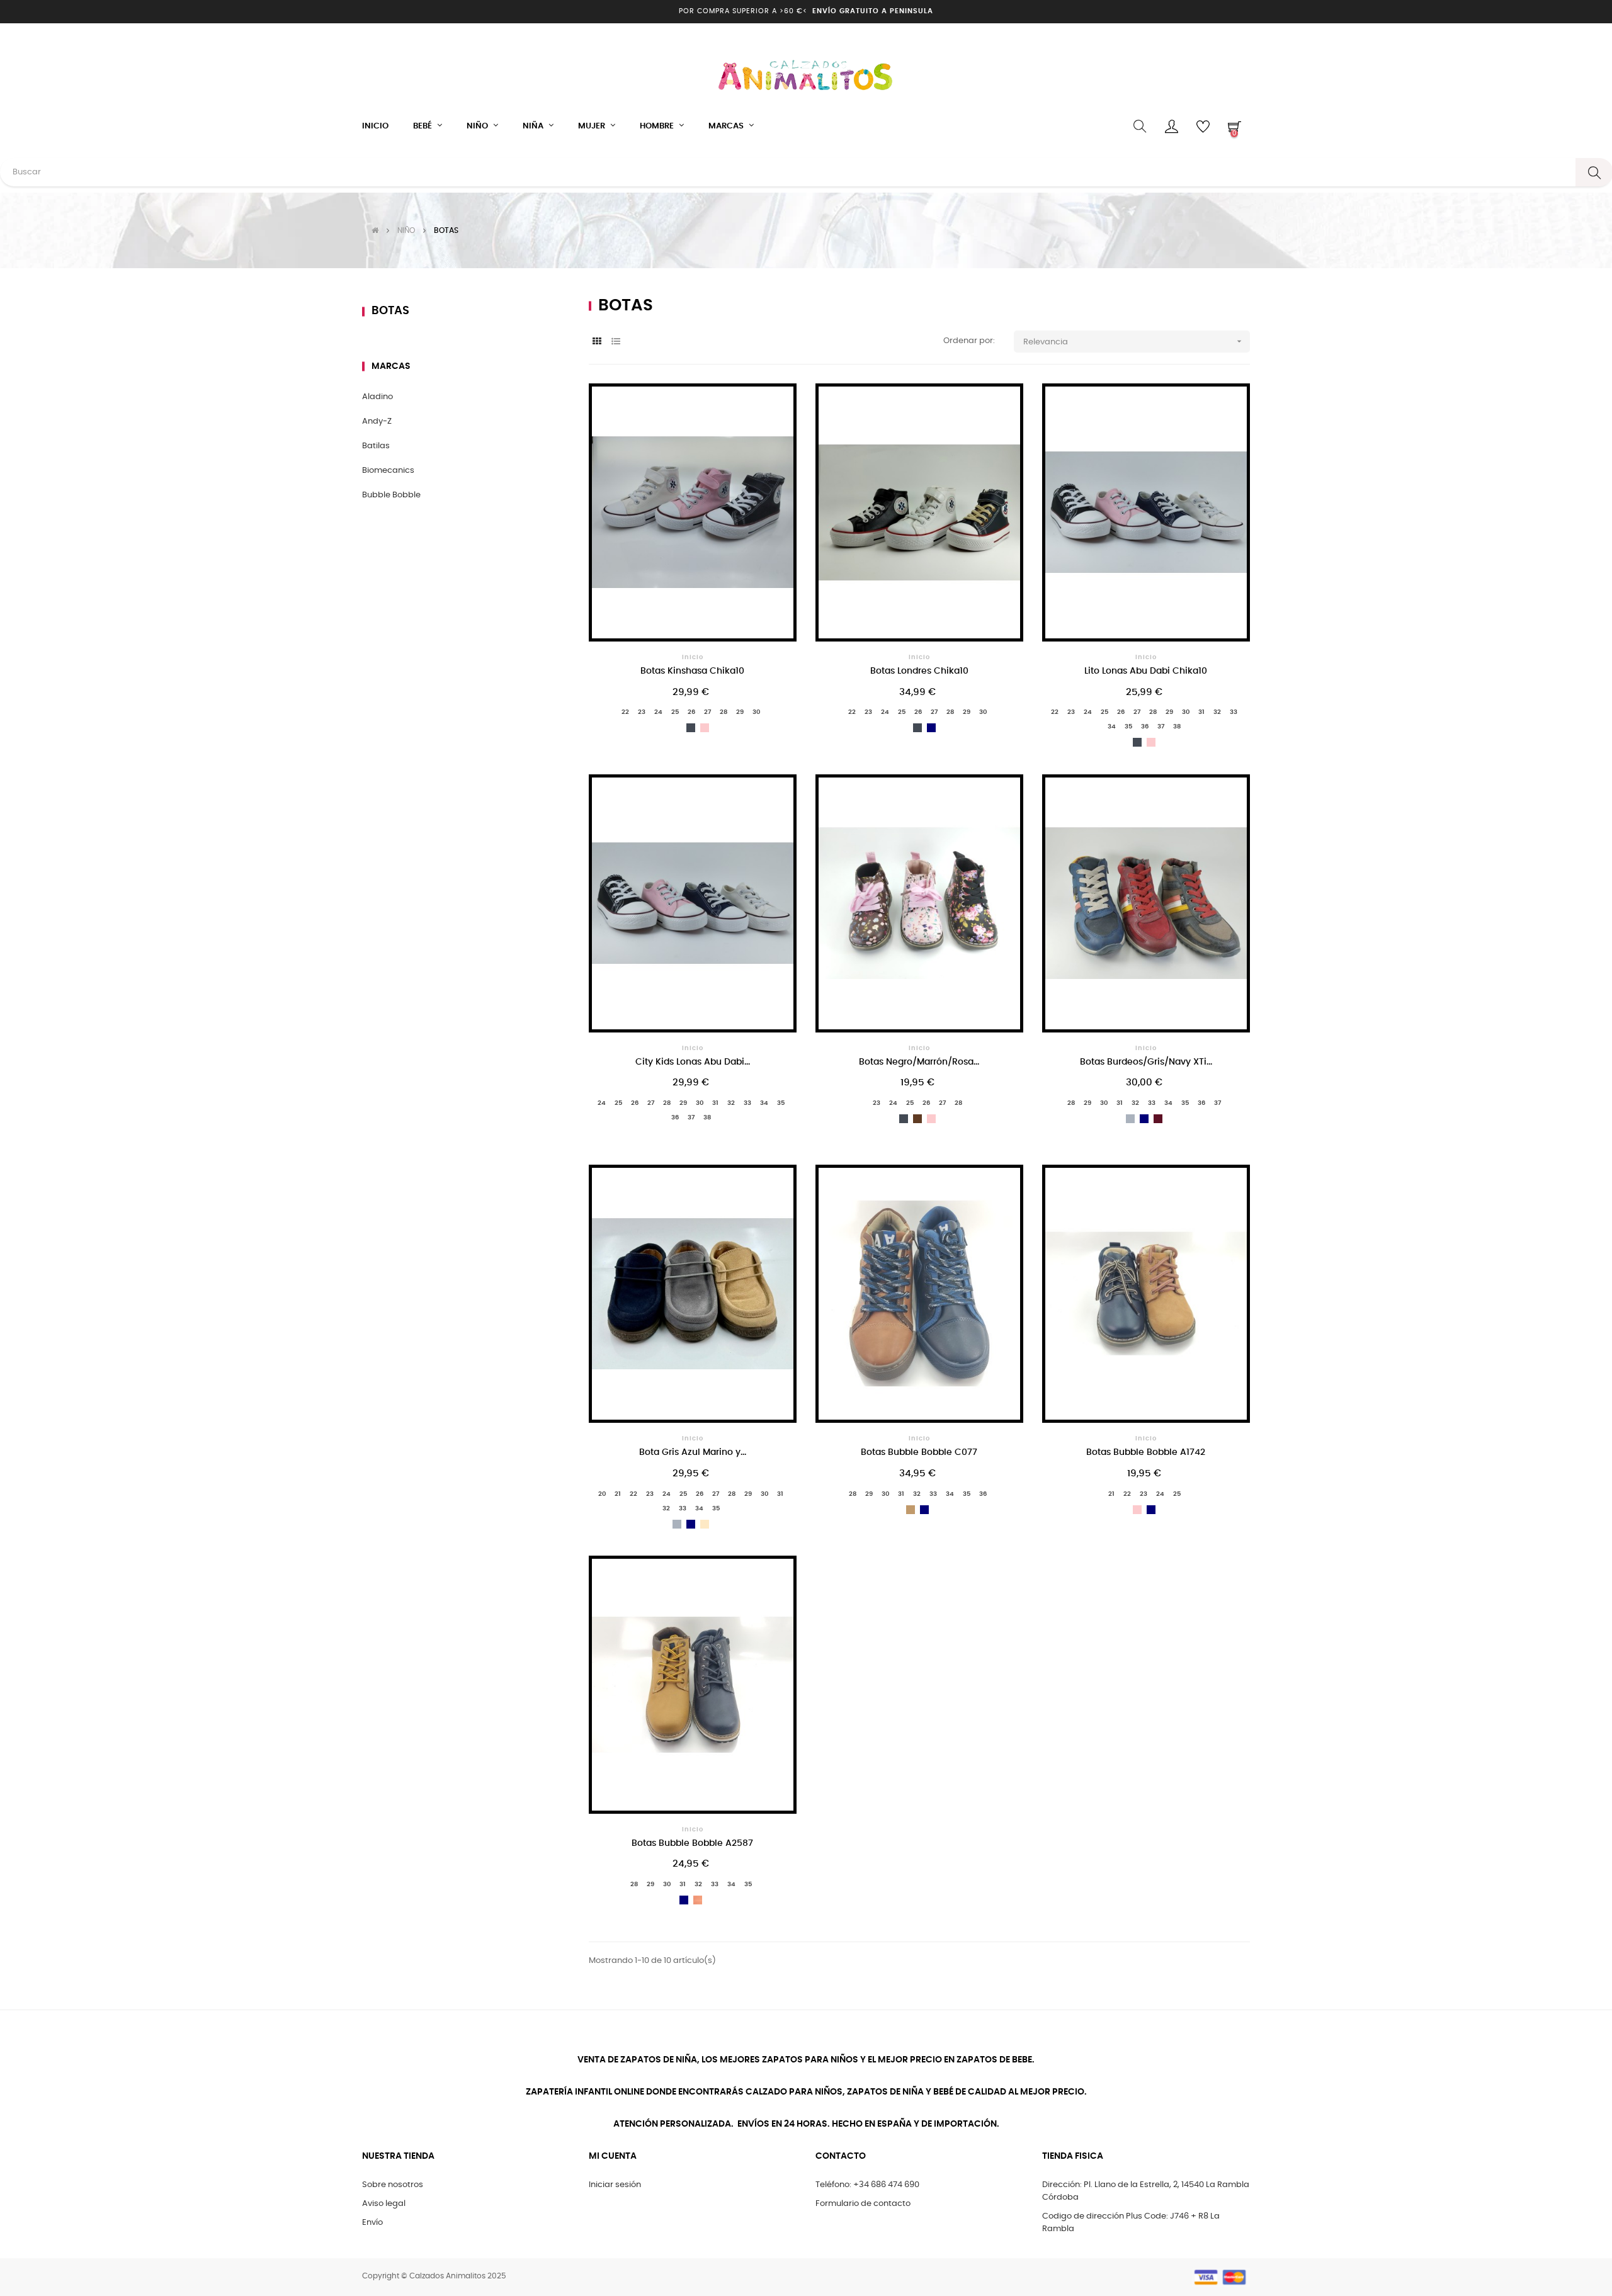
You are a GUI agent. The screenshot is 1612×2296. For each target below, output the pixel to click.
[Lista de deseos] (770, 410)
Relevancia (1134, 341)
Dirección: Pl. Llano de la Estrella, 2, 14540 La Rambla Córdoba (1146, 2191)
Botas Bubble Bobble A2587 (692, 1843)
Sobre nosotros (393, 2185)
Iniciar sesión (615, 2185)
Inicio (693, 657)
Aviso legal (384, 2204)
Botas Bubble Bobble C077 (919, 1452)
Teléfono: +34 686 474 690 (867, 2185)
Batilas (376, 446)
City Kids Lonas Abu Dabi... (693, 1062)
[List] (616, 342)
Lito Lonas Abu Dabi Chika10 (1146, 671)
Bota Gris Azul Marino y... (693, 1452)
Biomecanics (388, 471)
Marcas (391, 366)
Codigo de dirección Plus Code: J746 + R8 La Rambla (1131, 2223)
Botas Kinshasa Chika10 (692, 671)
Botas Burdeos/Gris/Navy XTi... (1146, 1062)
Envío (372, 2223)
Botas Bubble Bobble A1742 (1146, 1452)
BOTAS (390, 311)
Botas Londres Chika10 (919, 671)
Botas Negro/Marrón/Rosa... (919, 1062)
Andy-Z (377, 421)
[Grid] (597, 342)
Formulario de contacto (863, 2204)
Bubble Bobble (391, 495)
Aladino (377, 397)
